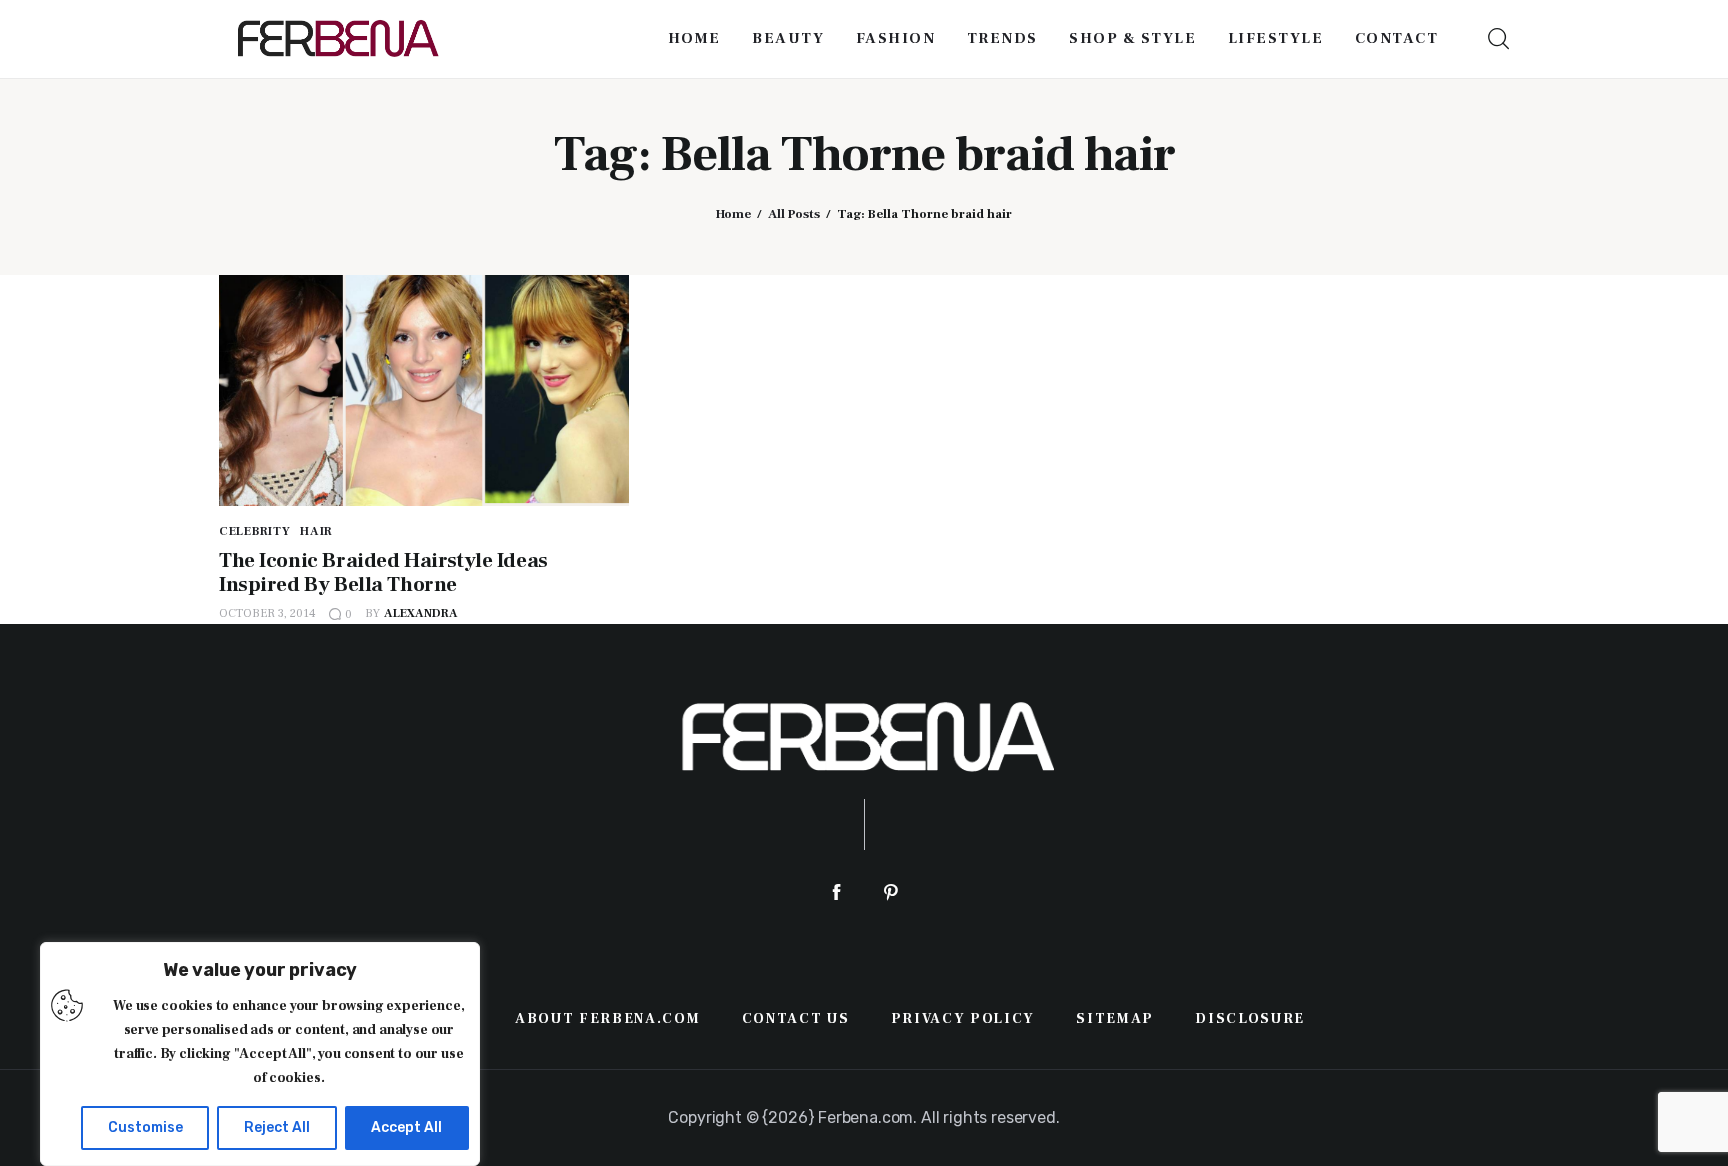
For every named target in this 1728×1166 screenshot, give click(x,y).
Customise (145, 1127)
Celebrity (254, 531)
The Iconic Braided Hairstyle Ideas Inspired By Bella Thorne (383, 572)
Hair (316, 531)
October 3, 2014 (267, 613)
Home (733, 214)
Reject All (277, 1127)
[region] (260, 1054)
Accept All (406, 1127)
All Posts (794, 214)
